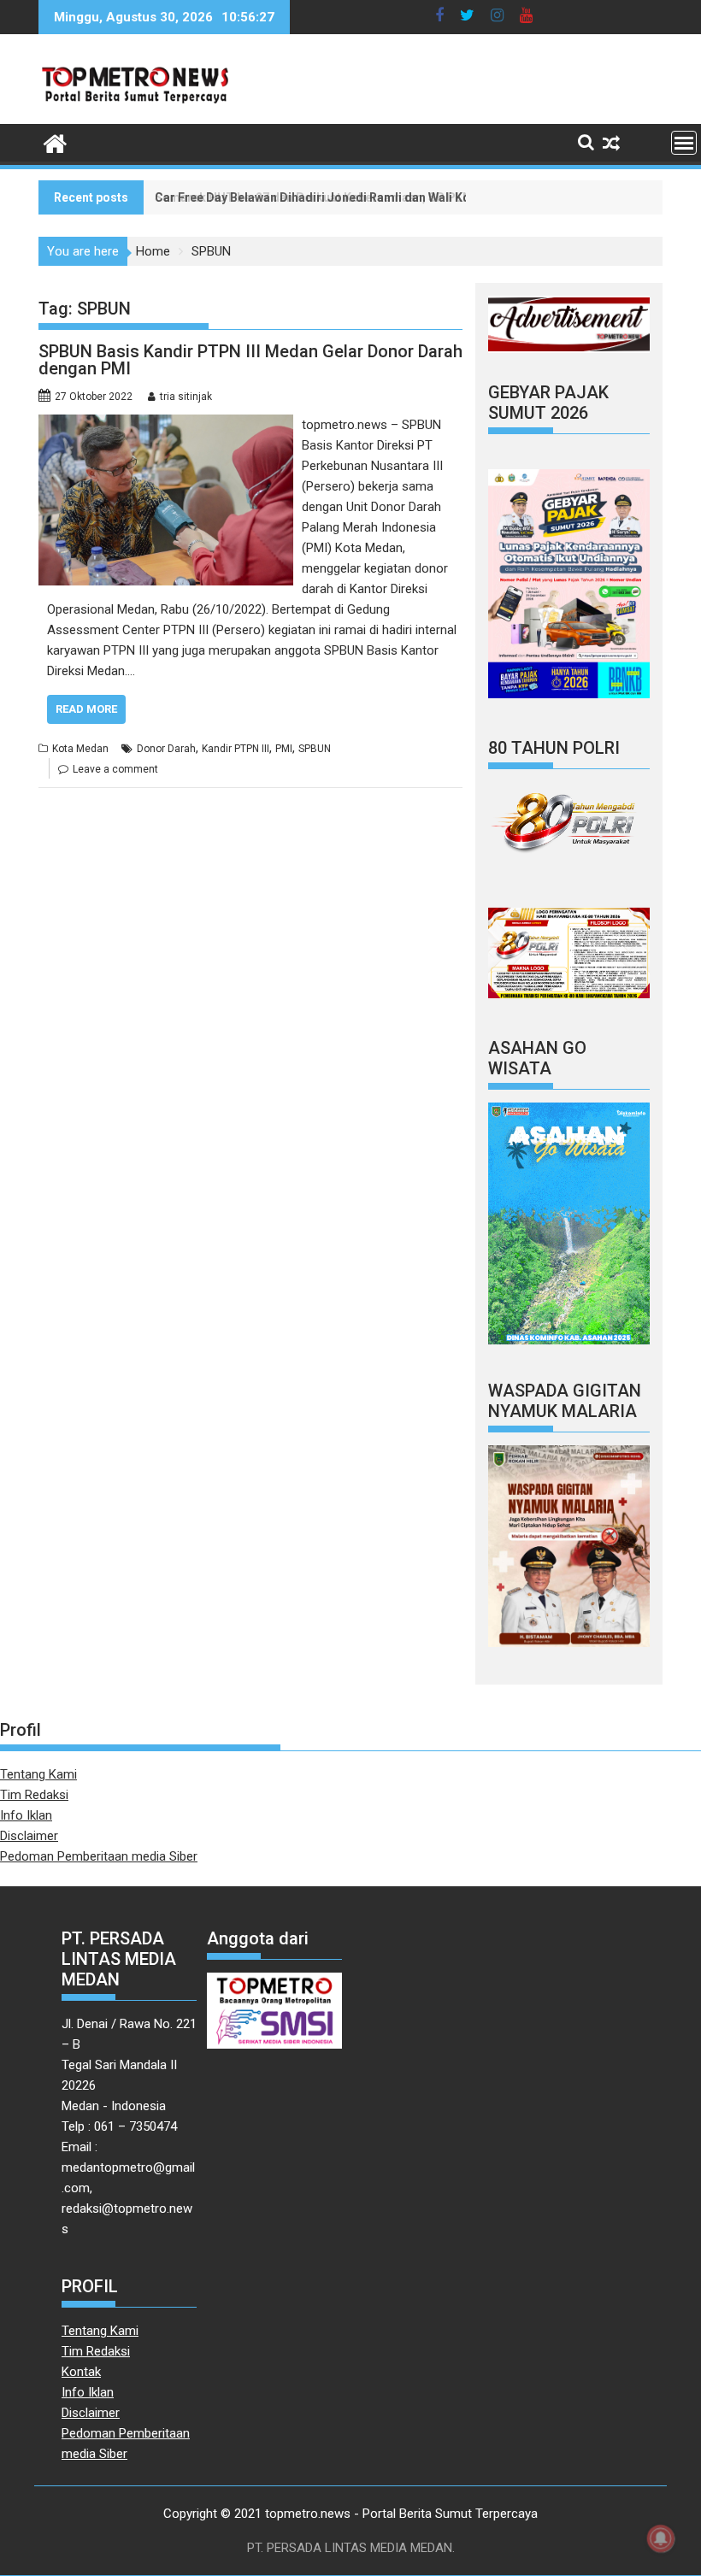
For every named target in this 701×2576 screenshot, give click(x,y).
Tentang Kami (38, 1774)
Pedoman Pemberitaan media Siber (99, 1856)
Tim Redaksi (34, 1795)
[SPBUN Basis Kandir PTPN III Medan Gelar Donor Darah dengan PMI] (166, 425)
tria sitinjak (186, 397)
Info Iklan (26, 1815)
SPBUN (315, 749)
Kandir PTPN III (236, 749)
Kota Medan (80, 749)
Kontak (81, 2372)
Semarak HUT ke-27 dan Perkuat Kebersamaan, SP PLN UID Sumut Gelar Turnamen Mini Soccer (427, 197)
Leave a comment (115, 769)
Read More (86, 709)
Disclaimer (29, 1836)
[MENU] (684, 143)
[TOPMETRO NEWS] (55, 142)
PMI (284, 749)
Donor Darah (166, 749)
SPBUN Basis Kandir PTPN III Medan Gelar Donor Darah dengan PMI (250, 360)
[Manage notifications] (661, 2538)
